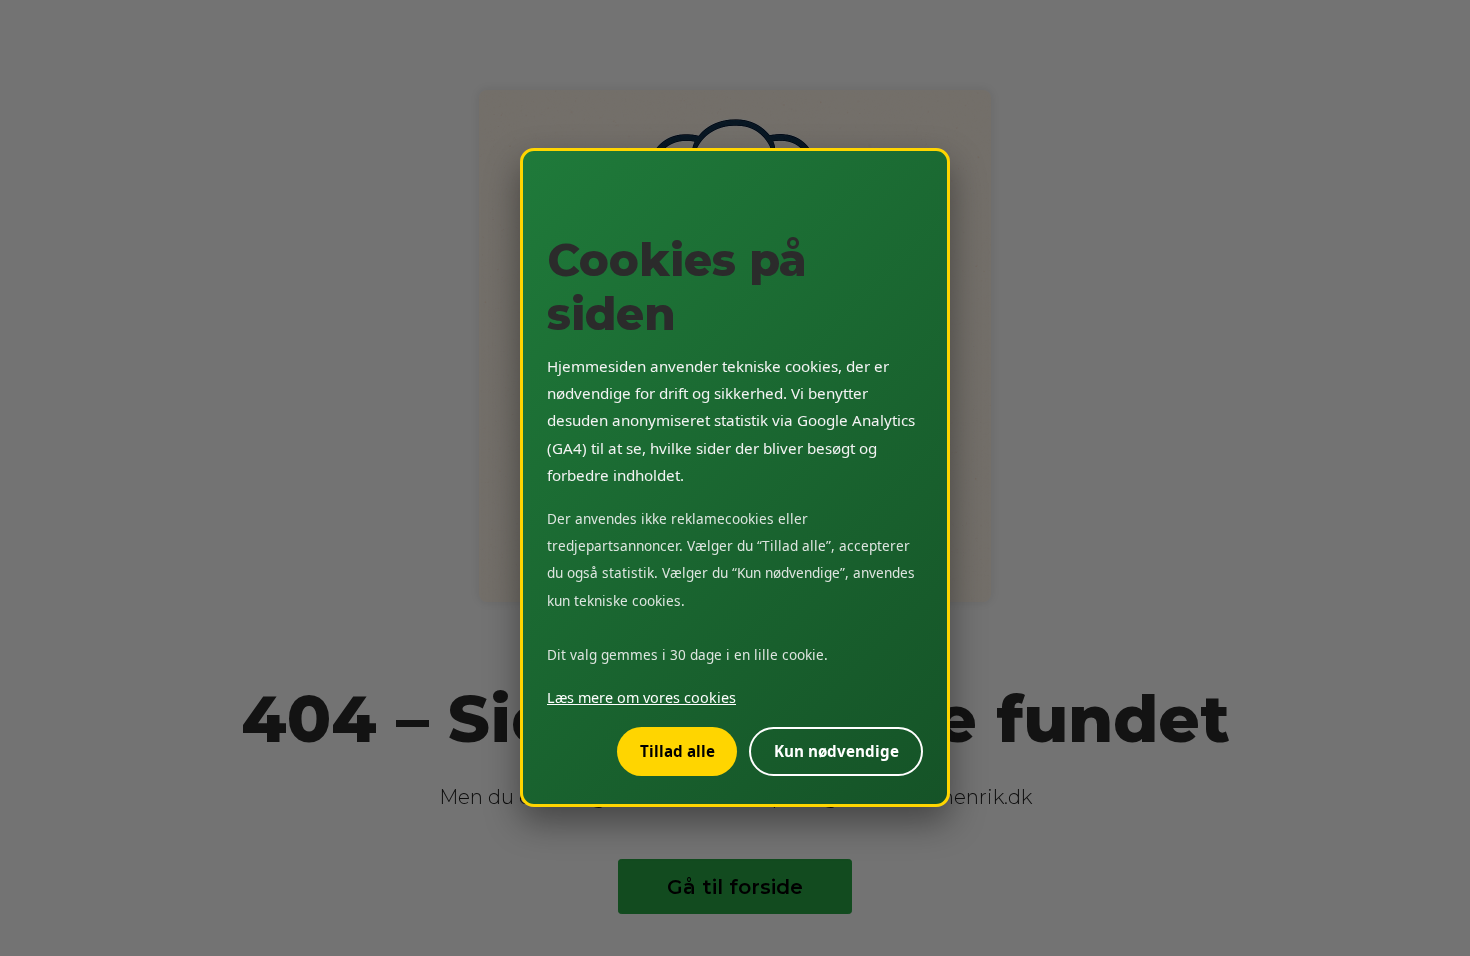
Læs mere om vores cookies (641, 698)
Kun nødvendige (836, 752)
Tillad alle (677, 752)
